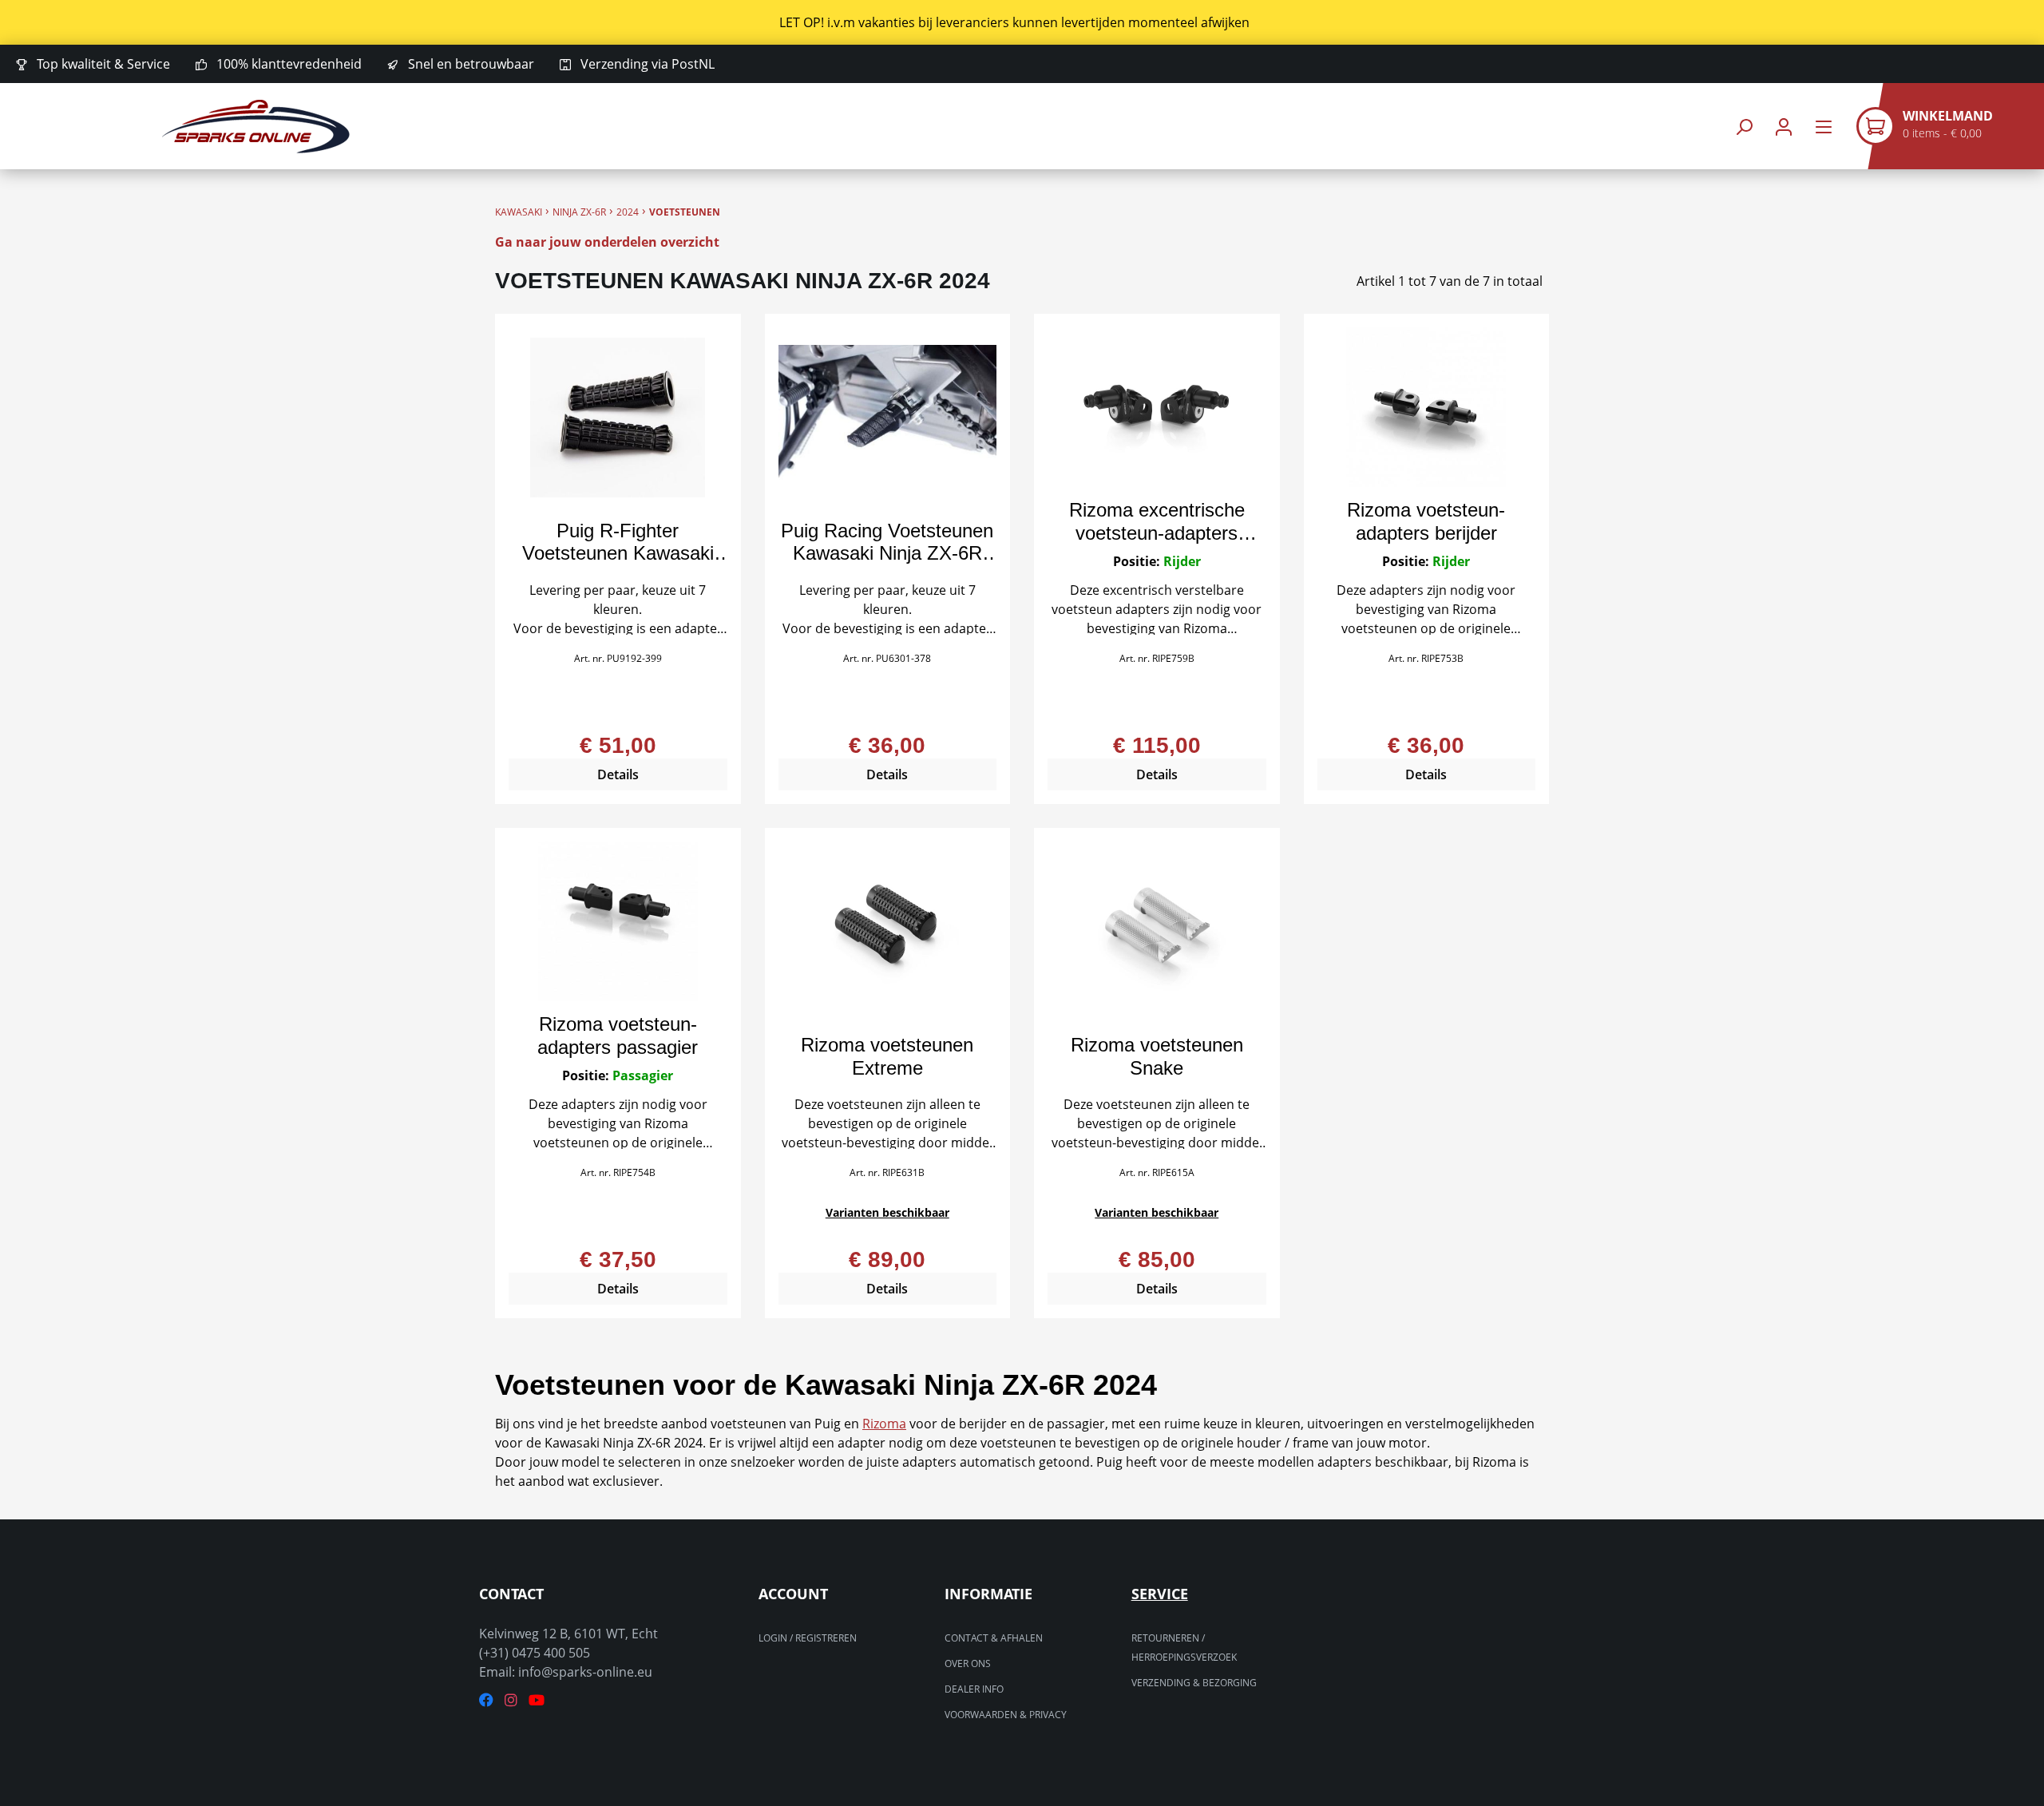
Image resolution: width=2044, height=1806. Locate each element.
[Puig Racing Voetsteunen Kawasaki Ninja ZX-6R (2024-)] (888, 418)
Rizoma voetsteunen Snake (1157, 1056)
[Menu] (1824, 127)
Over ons (968, 1663)
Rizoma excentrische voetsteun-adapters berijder (1157, 521)
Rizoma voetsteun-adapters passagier (618, 1036)
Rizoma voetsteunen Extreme (887, 1056)
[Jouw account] (1784, 127)
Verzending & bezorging (1194, 1683)
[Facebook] (486, 1700)
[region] (1022, 22)
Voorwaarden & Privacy (1006, 1715)
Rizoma (884, 1424)
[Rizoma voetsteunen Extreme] (888, 932)
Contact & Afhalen (994, 1638)
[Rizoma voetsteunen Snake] (1157, 932)
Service (1160, 1594)
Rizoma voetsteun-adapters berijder (1426, 521)
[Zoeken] (1744, 127)
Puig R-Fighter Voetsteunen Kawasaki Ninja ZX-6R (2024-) (618, 542)
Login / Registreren (808, 1638)
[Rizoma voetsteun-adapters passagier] (618, 921)
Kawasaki (519, 212)
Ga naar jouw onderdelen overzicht (607, 242)
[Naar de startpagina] (255, 127)
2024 (628, 212)
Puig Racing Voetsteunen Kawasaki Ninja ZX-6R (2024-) (887, 542)
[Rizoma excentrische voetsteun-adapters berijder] (1157, 407)
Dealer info (974, 1689)
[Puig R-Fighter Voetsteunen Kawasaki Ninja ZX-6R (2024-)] (618, 418)
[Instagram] (511, 1700)
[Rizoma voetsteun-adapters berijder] (1427, 407)
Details (618, 774)
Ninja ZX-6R (579, 212)
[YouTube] (537, 1700)
